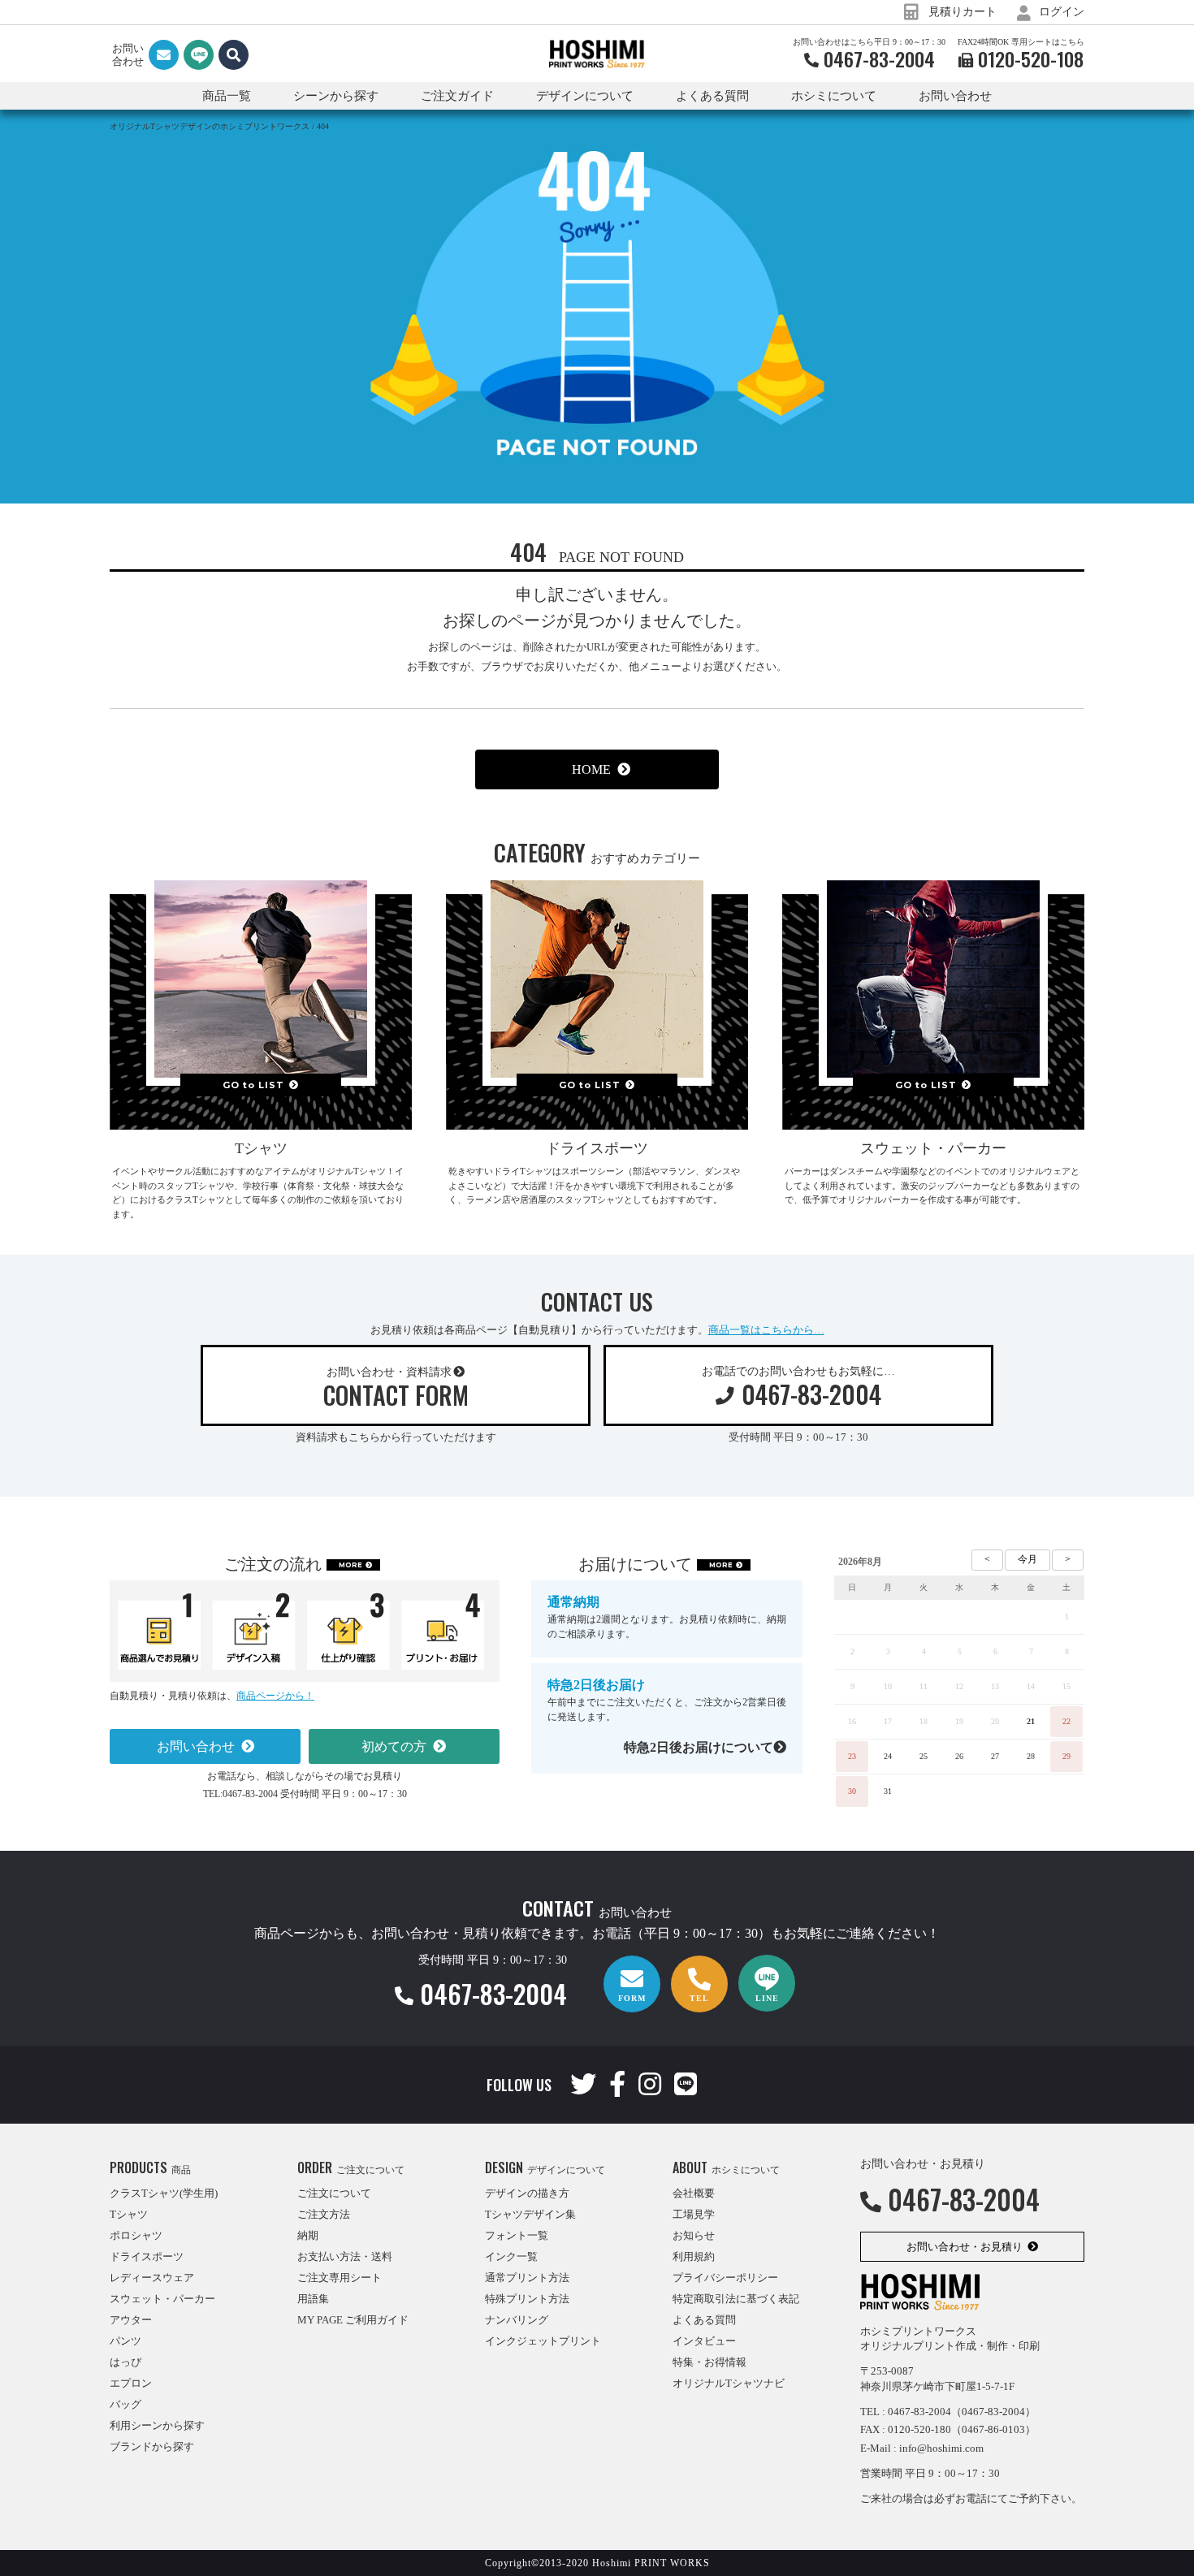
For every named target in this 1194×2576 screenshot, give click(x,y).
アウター (131, 2320)
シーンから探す (336, 96)
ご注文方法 (324, 2214)
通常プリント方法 (527, 2278)
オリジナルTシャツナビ (729, 2383)
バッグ (125, 2404)
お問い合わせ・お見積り (965, 2247)
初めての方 (394, 1746)
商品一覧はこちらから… (766, 1330)
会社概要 (694, 2193)
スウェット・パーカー (162, 2299)
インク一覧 (511, 2256)
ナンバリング (517, 2320)
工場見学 (694, 2214)
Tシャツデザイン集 (530, 2214)
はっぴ (125, 2362)
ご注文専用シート (340, 2278)
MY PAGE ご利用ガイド (353, 2320)
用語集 (313, 2299)
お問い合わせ (955, 96)
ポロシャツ (136, 2235)
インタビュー (704, 2341)
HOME (591, 769)
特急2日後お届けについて (699, 1747)
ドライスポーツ (147, 2256)
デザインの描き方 (527, 2193)
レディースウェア (152, 2278)
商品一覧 (227, 96)
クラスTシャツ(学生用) (164, 2193)
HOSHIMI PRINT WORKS (597, 54)
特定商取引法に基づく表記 (736, 2299)
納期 (308, 2235)
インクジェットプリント (543, 2341)
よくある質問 (712, 96)
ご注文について (334, 2193)
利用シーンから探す (157, 2425)
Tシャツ (129, 2214)
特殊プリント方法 (527, 2299)
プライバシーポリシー (725, 2278)
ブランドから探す (152, 2446)
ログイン (1060, 12)
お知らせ (694, 2235)
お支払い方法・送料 (345, 2256)
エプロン (131, 2383)
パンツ (125, 2341)
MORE (350, 1565)
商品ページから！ (275, 1696)
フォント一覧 (517, 2235)
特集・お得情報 (709, 2362)
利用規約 (694, 2256)
